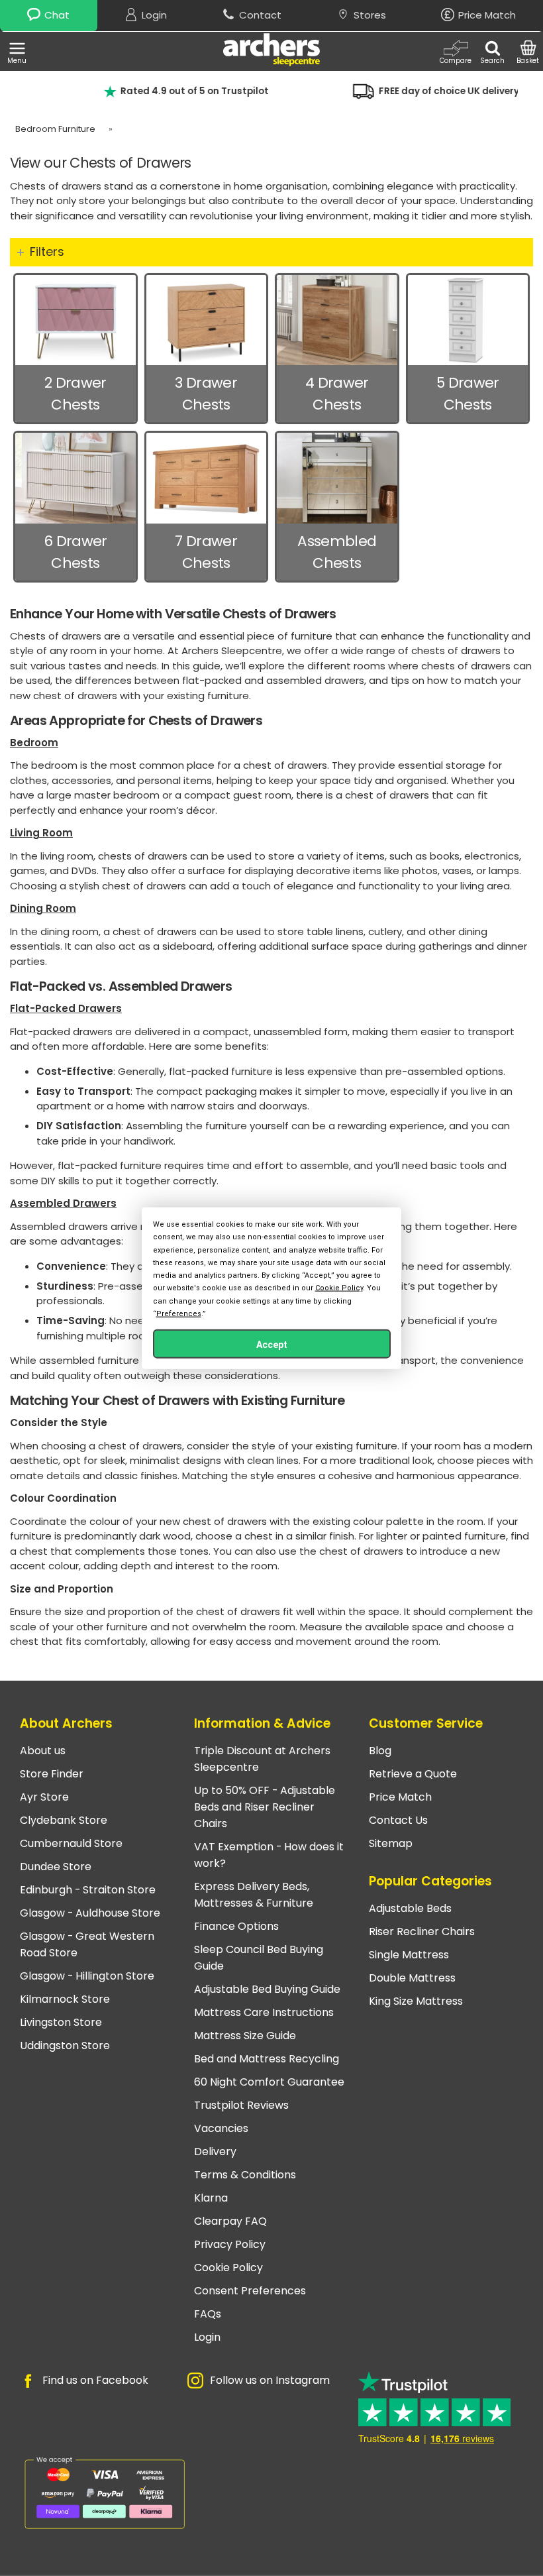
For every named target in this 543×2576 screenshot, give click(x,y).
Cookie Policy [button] (339, 1288)
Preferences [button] (179, 1313)
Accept (272, 1344)
